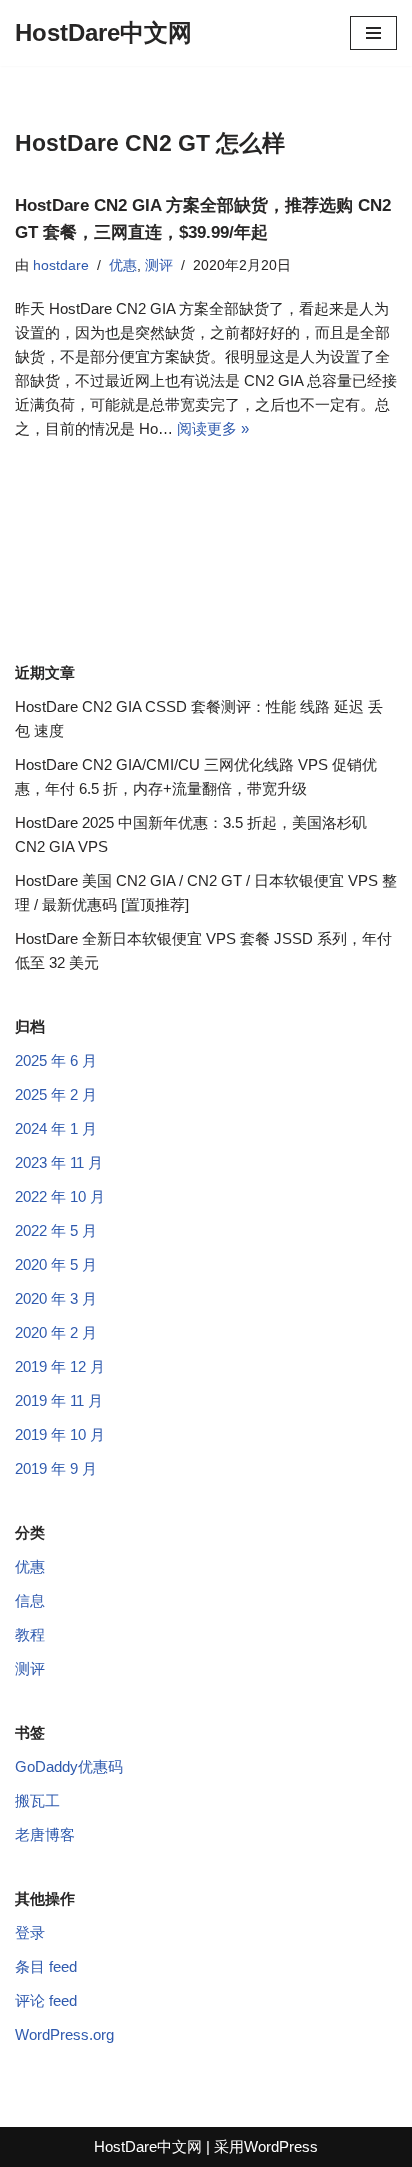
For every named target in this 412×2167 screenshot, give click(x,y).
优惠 (123, 265)
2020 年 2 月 (56, 1332)
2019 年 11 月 (59, 1400)
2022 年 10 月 (60, 1196)
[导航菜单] (373, 33)
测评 (159, 265)
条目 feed (46, 1966)
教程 (30, 1634)
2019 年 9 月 (56, 1468)
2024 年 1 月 (56, 1128)
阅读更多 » (213, 428)
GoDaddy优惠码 (69, 1766)
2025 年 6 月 (56, 1060)
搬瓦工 (37, 1800)
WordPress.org (64, 2034)
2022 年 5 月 (56, 1230)
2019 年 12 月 (60, 1366)
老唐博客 (45, 1834)
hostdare (61, 265)
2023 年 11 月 (59, 1162)
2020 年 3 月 (56, 1298)
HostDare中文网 (148, 2146)
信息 (30, 1600)
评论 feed (46, 2000)
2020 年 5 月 (56, 1264)
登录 (30, 1932)
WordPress (281, 2146)
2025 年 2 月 (56, 1094)
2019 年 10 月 (60, 1434)
